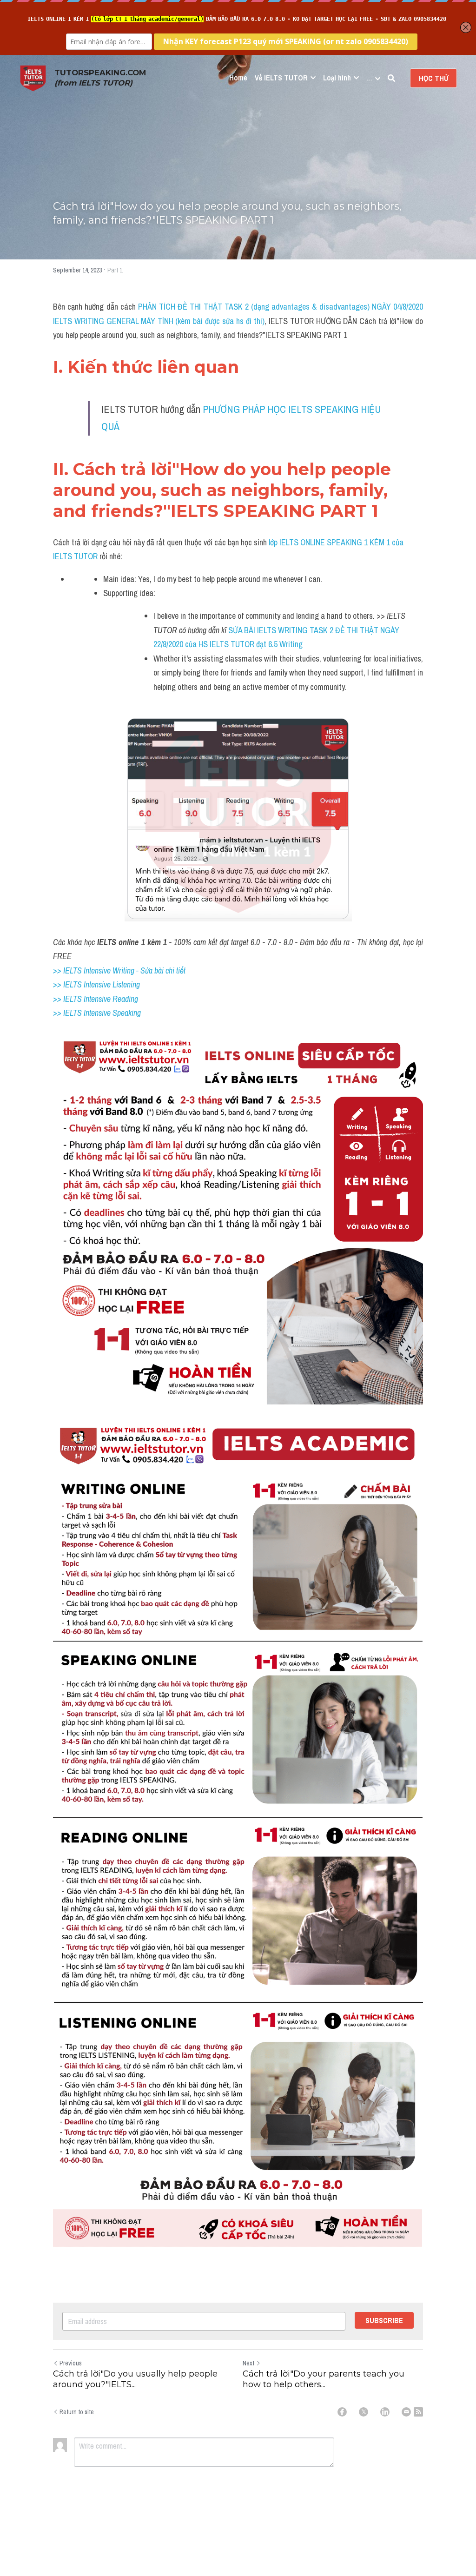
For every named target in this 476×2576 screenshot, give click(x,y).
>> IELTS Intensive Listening (96, 984)
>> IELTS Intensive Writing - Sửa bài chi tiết (119, 970)
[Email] (406, 2412)
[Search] (391, 78)
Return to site (77, 2412)
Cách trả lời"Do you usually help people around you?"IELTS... (135, 2379)
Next (248, 2363)
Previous (71, 2363)
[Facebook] (342, 2412)
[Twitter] (364, 2412)
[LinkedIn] (385, 2412)
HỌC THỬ (433, 78)
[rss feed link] (418, 2412)
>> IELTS (68, 1013)
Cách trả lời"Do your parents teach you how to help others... (324, 2379)
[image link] (33, 77)
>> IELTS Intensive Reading (96, 999)
